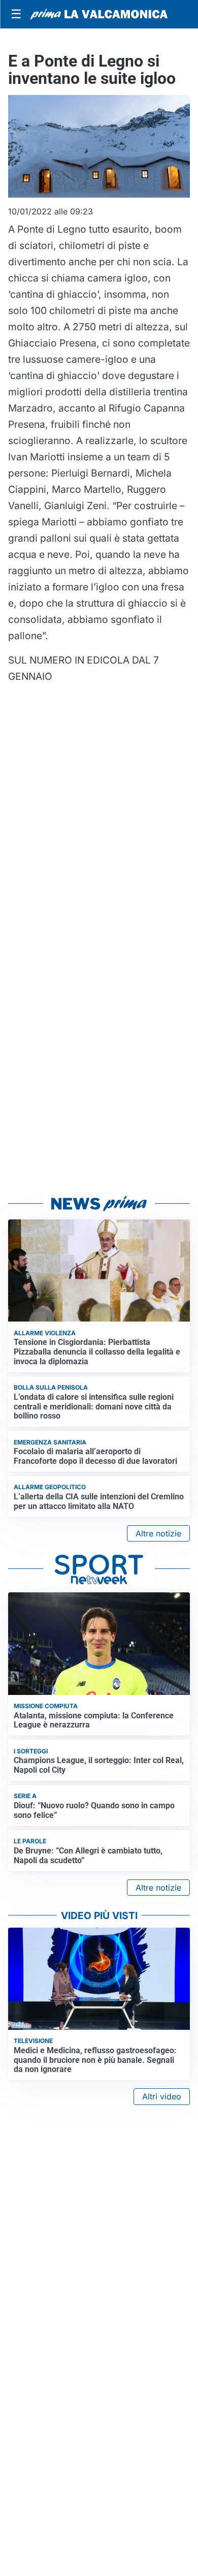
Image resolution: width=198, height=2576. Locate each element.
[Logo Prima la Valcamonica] (99, 14)
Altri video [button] (162, 2096)
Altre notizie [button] (158, 1533)
